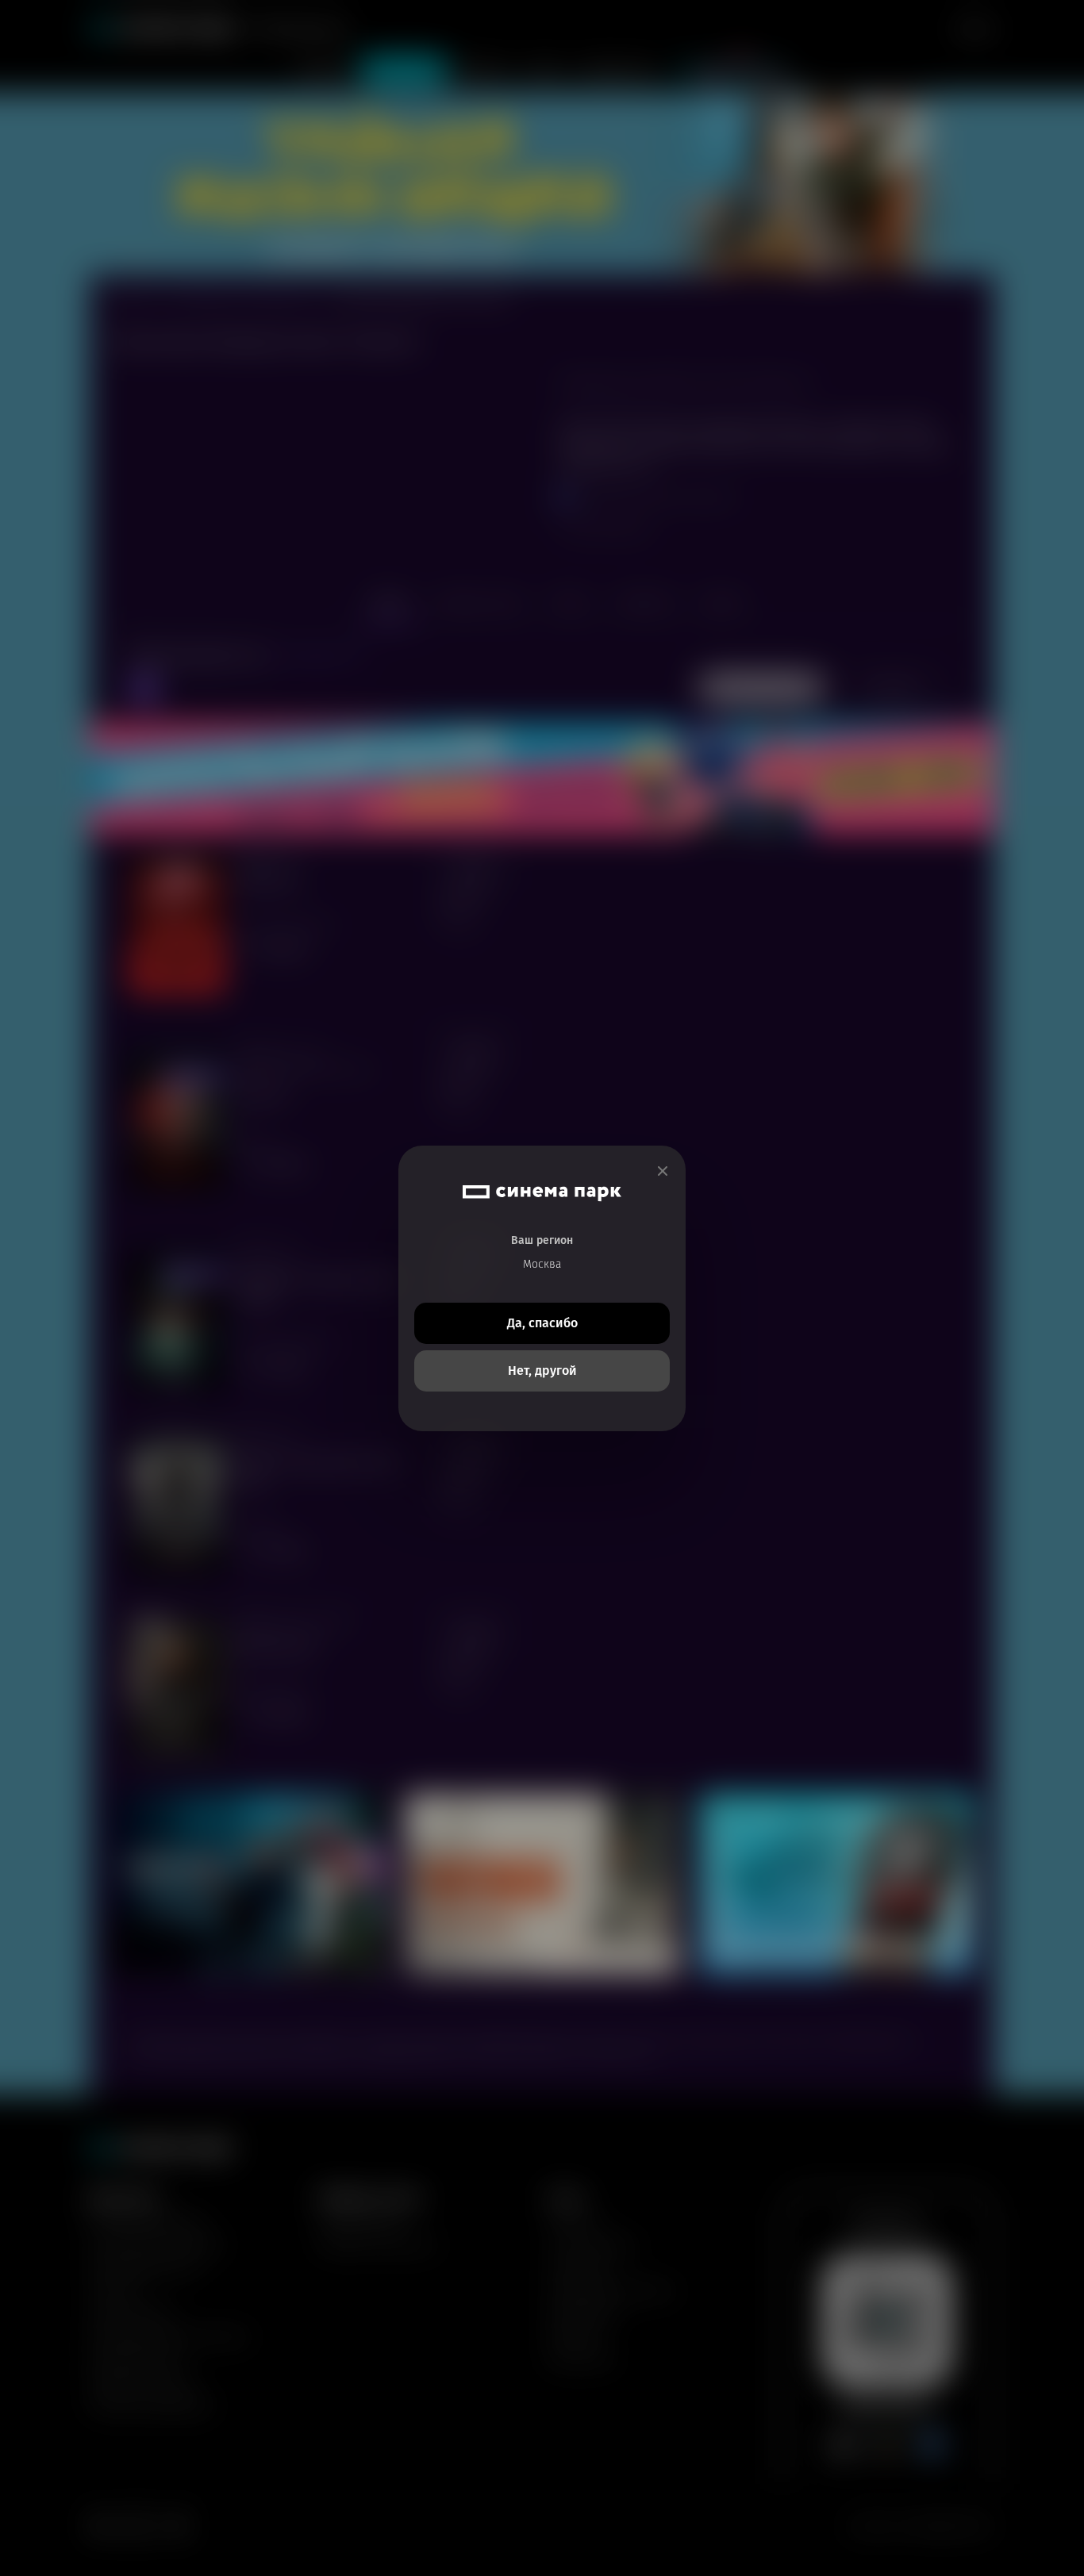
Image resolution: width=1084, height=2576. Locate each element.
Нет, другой (542, 1371)
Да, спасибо (542, 1323)
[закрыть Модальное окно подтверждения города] (663, 1171)
